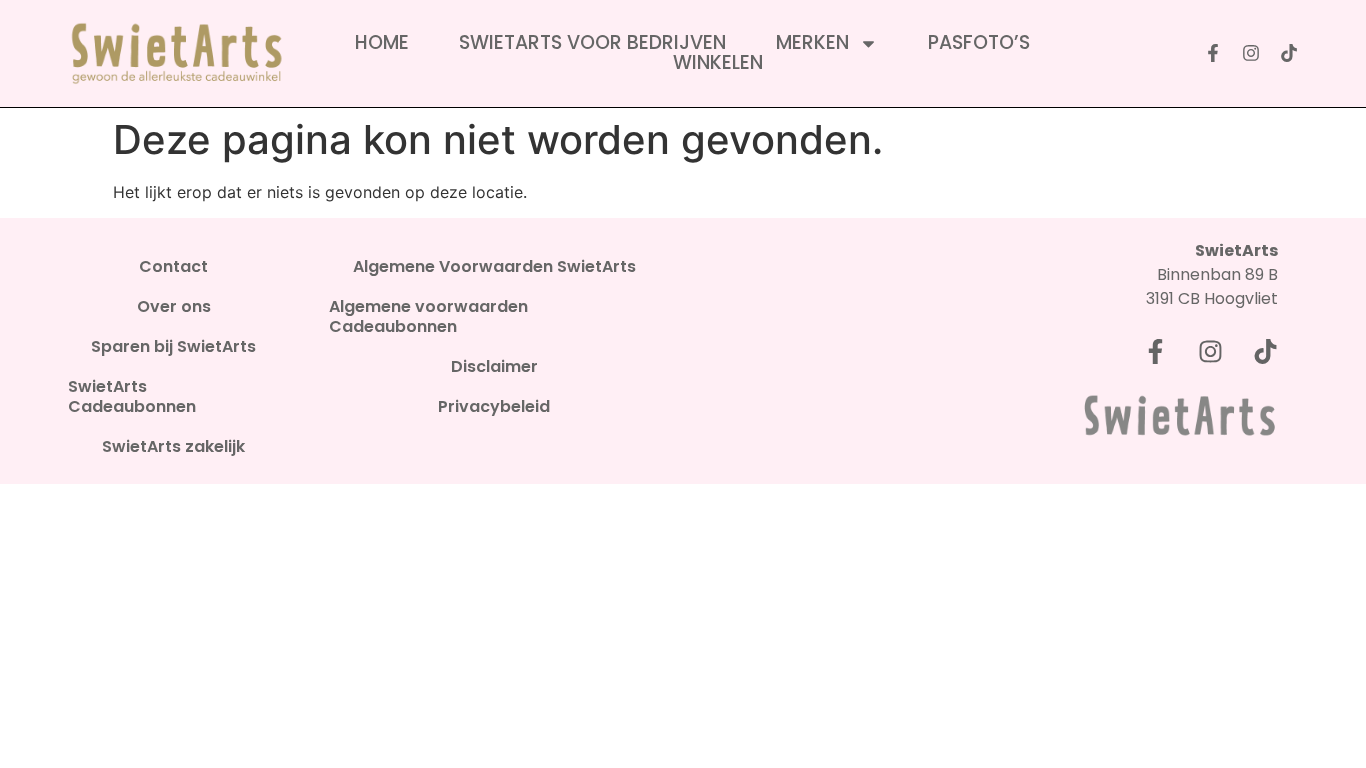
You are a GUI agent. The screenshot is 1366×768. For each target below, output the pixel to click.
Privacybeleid (494, 407)
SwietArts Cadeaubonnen (132, 397)
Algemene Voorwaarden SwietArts (494, 267)
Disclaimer (494, 367)
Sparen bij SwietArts (173, 347)
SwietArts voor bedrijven (592, 43)
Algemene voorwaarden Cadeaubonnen (428, 317)
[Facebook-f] (1213, 53)
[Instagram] (1251, 53)
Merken (812, 43)
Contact (173, 267)
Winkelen (718, 63)
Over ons (174, 307)
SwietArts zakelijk (173, 447)
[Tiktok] (1289, 53)
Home (382, 43)
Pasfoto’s (979, 43)
